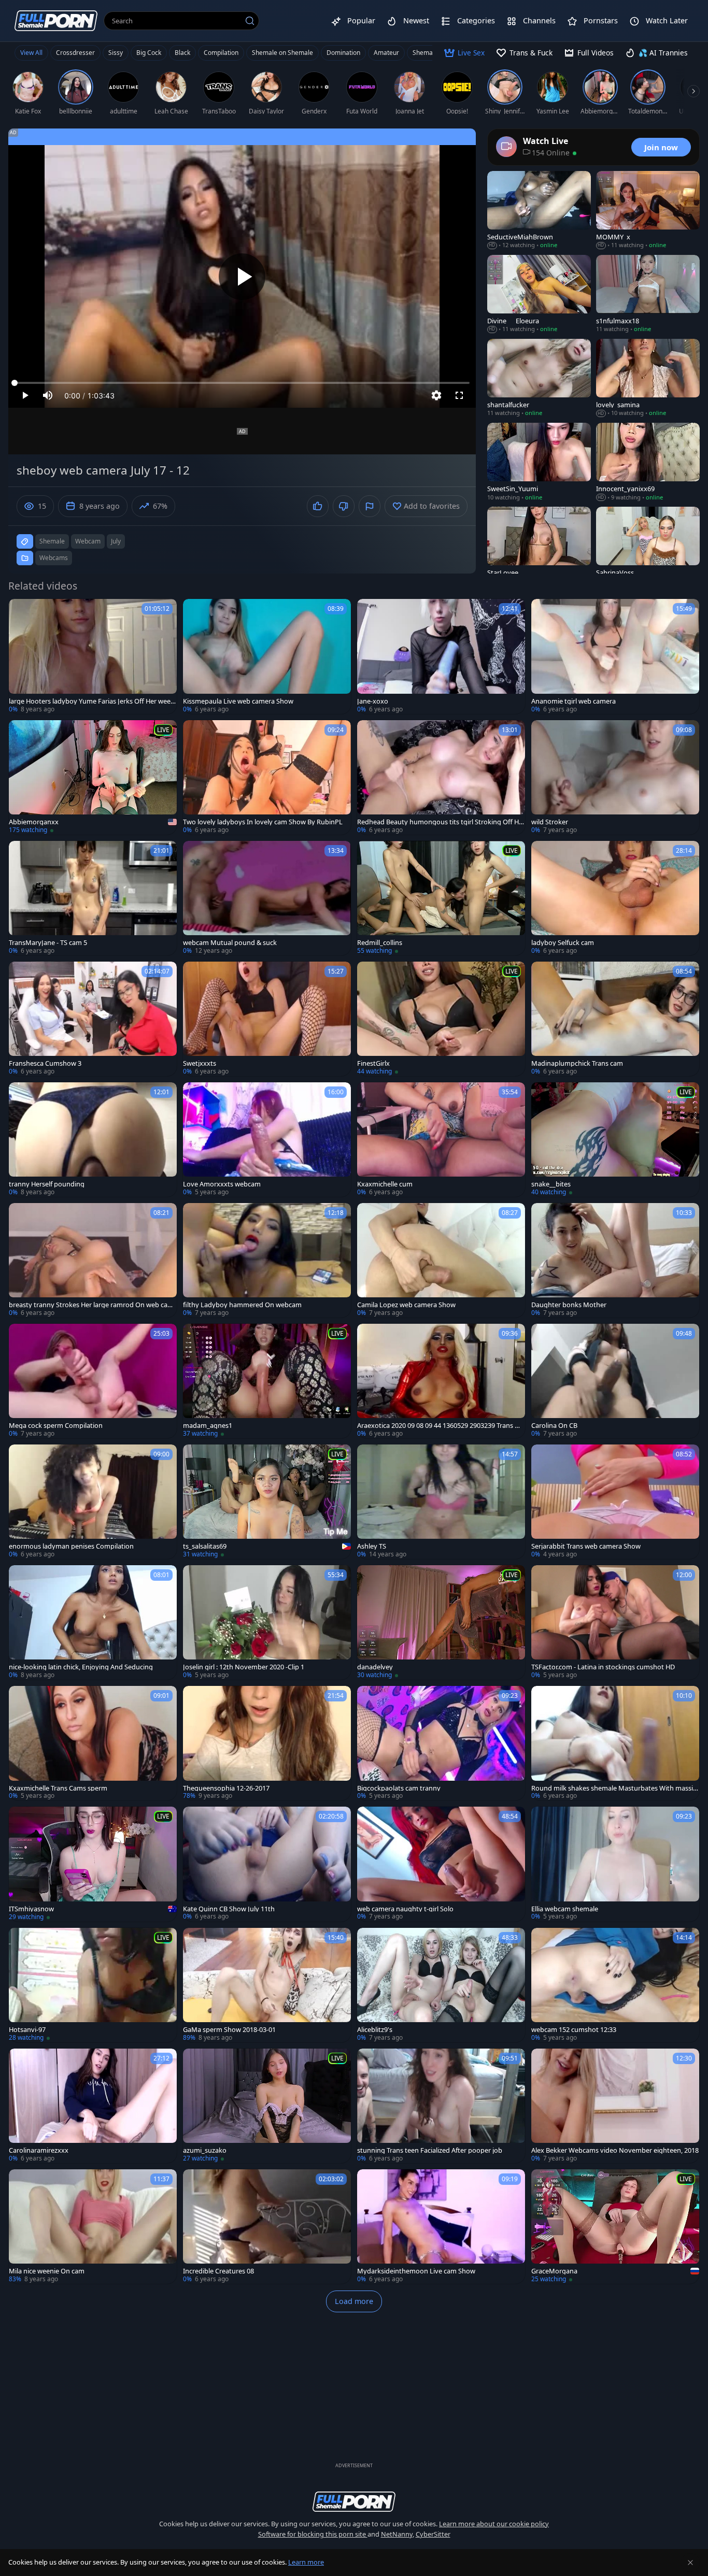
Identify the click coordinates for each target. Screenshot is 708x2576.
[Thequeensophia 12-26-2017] (267, 1743)
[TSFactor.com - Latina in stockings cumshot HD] (615, 1622)
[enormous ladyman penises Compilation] (93, 1502)
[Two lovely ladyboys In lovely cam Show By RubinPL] (267, 777)
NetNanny (397, 2534)
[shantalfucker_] (539, 378)
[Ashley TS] (441, 1502)
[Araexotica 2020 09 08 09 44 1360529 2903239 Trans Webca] (441, 1381)
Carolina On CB (554, 1426)
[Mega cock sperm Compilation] (93, 1381)
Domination (343, 53)
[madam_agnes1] (267, 1381)
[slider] (242, 383)
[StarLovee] (539, 546)
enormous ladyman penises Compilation (71, 1546)
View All (31, 53)
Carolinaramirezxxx (39, 2150)
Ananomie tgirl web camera (574, 701)
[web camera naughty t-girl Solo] (441, 1864)
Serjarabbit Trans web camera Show (586, 1546)
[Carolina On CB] (615, 1381)
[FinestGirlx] (441, 1019)
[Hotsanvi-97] (93, 1985)
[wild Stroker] (615, 777)
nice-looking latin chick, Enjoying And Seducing (81, 1667)
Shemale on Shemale (282, 53)
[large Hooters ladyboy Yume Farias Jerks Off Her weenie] (93, 656)
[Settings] (436, 395)
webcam (88, 541)
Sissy (116, 53)
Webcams (54, 558)
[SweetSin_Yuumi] (539, 462)
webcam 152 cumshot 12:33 (574, 2030)
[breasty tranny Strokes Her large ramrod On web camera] (93, 1260)
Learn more (306, 2562)
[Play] (242, 277)
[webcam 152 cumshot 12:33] (615, 1985)
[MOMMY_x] (648, 210)
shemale (52, 541)
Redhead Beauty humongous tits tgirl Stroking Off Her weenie (441, 822)
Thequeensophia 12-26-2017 (226, 1788)
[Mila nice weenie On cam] (93, 2227)
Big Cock (149, 53)
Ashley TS (372, 1546)
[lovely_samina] (648, 378)
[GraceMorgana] (615, 2227)
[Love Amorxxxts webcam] (267, 1140)
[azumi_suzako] (267, 2106)
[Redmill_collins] (441, 898)
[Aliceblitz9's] (441, 1985)
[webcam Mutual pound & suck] (267, 898)
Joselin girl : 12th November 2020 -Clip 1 (244, 1667)
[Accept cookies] (690, 2563)
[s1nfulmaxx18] (648, 294)
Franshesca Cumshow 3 (45, 1063)
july (116, 541)
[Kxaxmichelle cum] (441, 1140)
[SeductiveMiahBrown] (539, 210)
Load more (354, 2301)
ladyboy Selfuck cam (563, 943)
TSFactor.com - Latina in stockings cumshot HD (603, 1667)
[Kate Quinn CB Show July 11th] (267, 1864)
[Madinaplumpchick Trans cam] (615, 1019)
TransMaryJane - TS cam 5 (48, 943)
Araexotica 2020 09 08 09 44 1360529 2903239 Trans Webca (441, 1426)
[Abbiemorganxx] (93, 777)
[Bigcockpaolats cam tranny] (441, 1743)
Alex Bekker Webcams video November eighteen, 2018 (615, 2150)
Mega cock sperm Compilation (56, 1426)
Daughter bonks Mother (569, 1305)
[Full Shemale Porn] (56, 20)
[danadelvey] (441, 1622)
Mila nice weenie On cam (47, 2271)
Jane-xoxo (373, 701)
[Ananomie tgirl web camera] (615, 656)
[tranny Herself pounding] (93, 1140)
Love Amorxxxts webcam (222, 1184)
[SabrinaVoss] (648, 546)
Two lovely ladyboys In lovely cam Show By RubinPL (263, 822)
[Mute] (48, 395)
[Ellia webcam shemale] (615, 1864)
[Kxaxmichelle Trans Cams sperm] (93, 1743)
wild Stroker (550, 822)
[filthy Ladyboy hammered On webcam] (267, 1260)
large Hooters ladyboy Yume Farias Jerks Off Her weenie (93, 701)
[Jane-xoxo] (441, 656)
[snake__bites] (615, 1140)
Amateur (386, 53)
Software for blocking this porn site (313, 2534)
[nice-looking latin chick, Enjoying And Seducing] (93, 1622)
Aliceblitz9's (375, 2030)
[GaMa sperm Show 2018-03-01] (267, 1985)
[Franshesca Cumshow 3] (93, 1019)
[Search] (250, 21)
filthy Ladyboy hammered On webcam (242, 1305)
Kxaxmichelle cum (385, 1184)
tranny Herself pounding (47, 1184)
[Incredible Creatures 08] (267, 2227)
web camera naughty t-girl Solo (405, 1909)
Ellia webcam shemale (565, 1909)
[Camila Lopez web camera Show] (441, 1260)
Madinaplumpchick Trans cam (577, 1063)
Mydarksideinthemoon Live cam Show (416, 2271)
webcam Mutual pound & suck (230, 943)
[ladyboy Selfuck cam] (615, 898)
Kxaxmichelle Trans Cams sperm (58, 1788)
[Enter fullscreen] (459, 395)
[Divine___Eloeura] (539, 294)
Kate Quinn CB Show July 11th (229, 1909)
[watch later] (21, 611)
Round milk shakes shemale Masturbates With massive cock (614, 1788)
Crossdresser (75, 53)
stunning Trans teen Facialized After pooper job (430, 2150)
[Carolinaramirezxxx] (93, 2106)
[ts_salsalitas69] (267, 1502)
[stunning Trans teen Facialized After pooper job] (441, 2106)
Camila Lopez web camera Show (406, 1305)
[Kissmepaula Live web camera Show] (267, 656)
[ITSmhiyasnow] (93, 1864)
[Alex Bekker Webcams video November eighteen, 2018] (615, 2106)
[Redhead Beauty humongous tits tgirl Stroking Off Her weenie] (441, 777)
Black (182, 53)
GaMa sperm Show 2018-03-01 (229, 2030)
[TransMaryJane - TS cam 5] (93, 898)
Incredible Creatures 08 (218, 2271)
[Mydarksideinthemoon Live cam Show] (441, 2227)
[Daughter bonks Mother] (615, 1260)
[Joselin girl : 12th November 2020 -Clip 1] (267, 1622)
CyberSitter (433, 2534)
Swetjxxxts (200, 1063)
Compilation (221, 53)
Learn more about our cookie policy (494, 2524)
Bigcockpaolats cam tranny (399, 1788)
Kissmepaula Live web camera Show (238, 701)
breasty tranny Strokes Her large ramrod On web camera (91, 1305)
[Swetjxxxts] (267, 1019)
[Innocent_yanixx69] (648, 462)
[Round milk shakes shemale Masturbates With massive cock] (615, 1743)
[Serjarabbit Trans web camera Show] (615, 1502)
